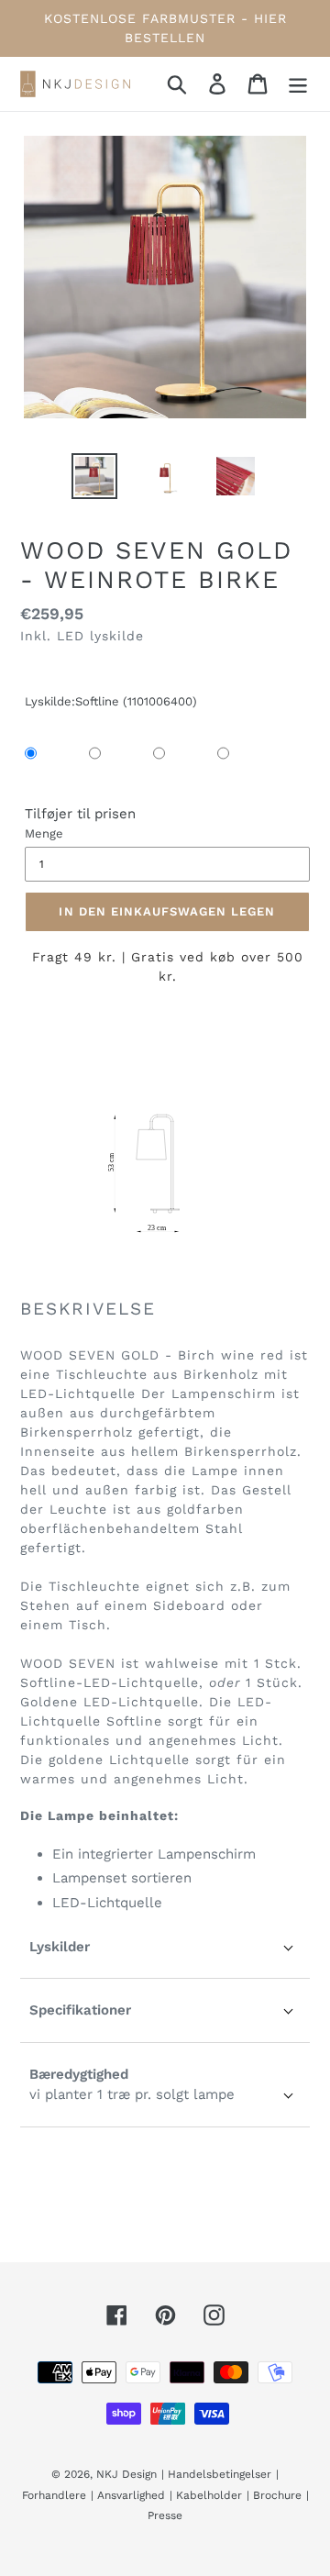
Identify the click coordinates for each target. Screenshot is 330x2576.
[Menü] (298, 83)
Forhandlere (54, 2495)
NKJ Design (126, 2474)
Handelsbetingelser (220, 2474)
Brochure (277, 2495)
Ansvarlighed (131, 2495)
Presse (165, 2515)
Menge (44, 833)
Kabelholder (209, 2495)
